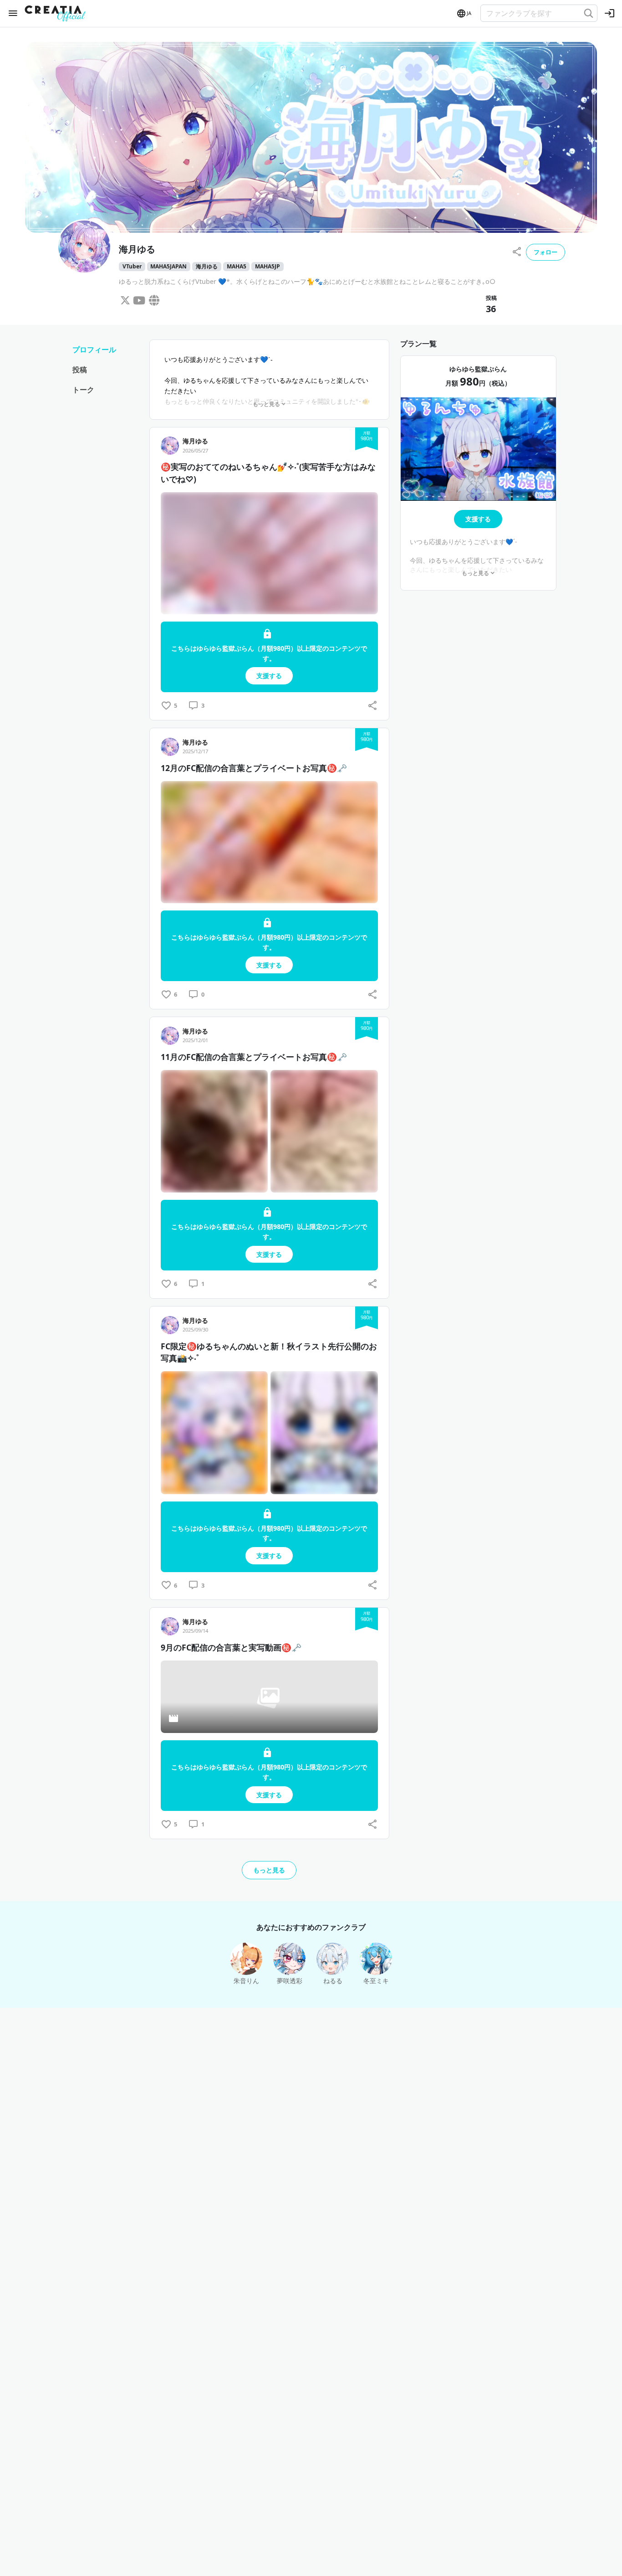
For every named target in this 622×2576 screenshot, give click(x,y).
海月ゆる (207, 266)
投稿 (80, 370)
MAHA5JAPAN (168, 266)
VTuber (132, 266)
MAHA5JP (268, 266)
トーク (83, 390)
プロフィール (94, 350)
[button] (464, 14)
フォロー (546, 252)
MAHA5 (237, 266)
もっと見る (269, 1870)
